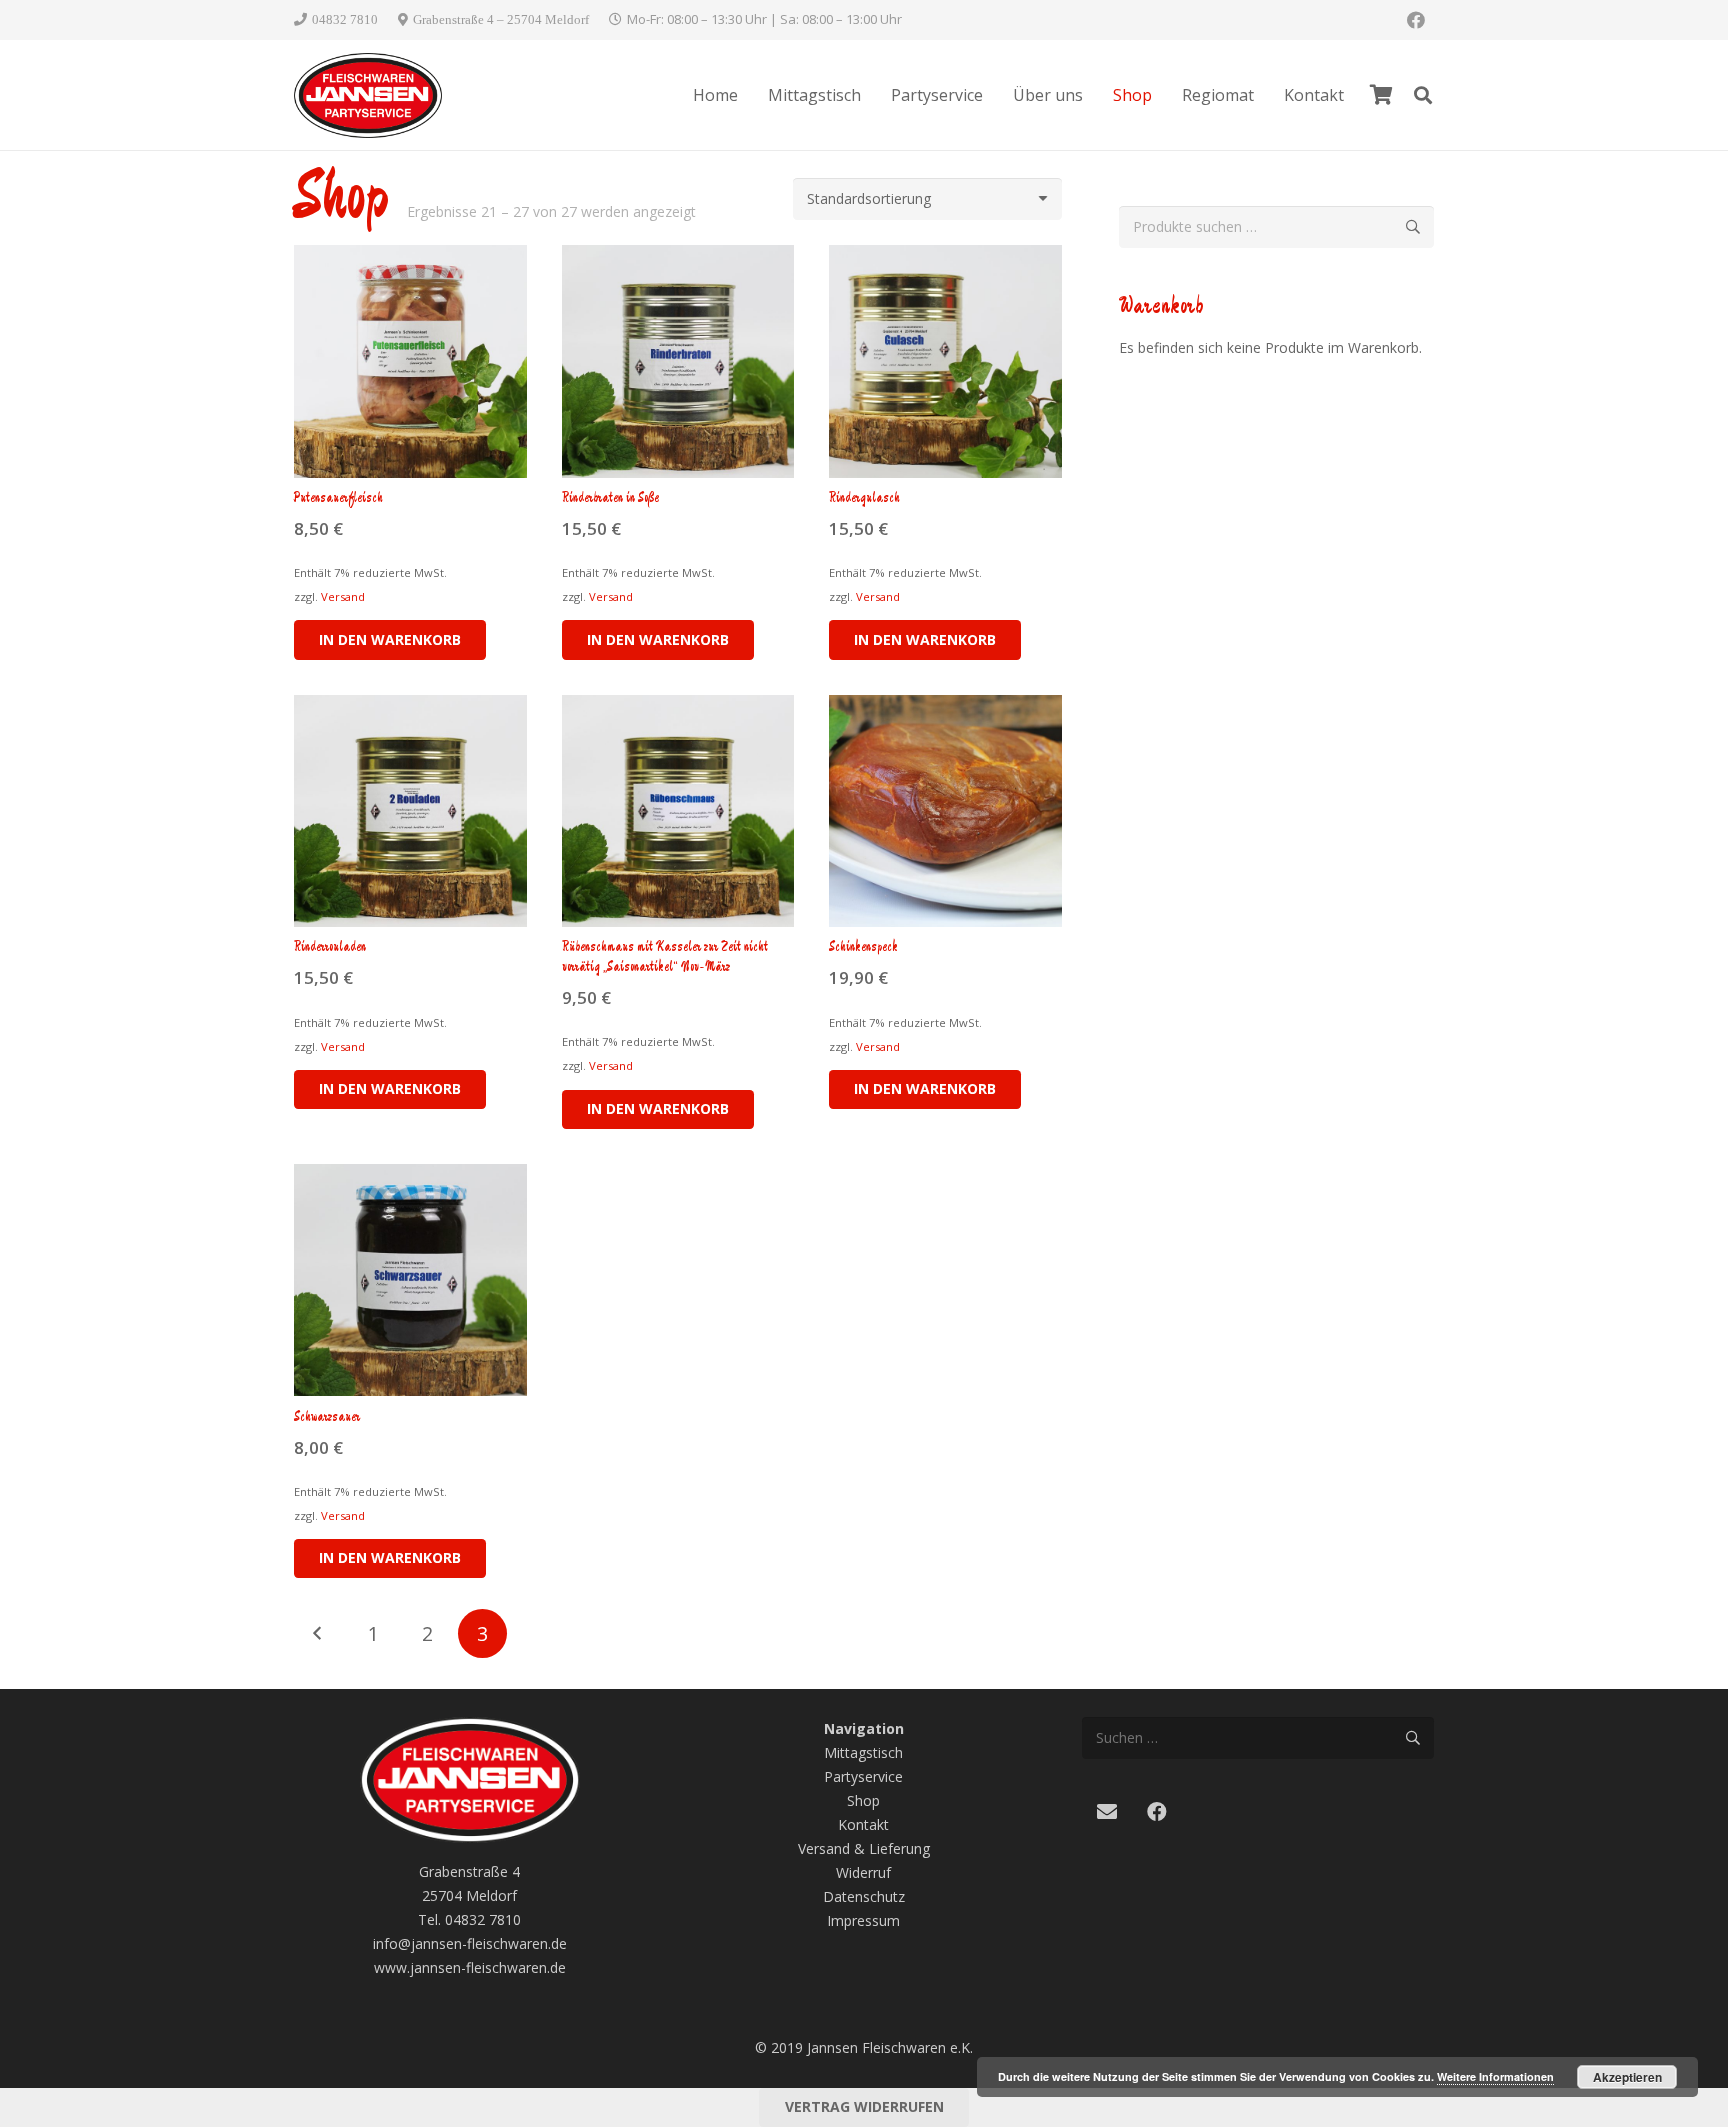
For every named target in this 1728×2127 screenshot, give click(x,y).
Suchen (1413, 226)
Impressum (863, 1920)
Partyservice (863, 1776)
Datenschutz (864, 1896)
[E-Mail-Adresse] (1107, 1812)
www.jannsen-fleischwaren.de (470, 1967)
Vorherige (318, 1633)
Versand (343, 596)
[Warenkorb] (1381, 95)
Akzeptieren (1627, 2077)
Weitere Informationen (1495, 2076)
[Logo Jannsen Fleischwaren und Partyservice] (368, 95)
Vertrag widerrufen (864, 2106)
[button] (1423, 95)
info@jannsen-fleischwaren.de (470, 1943)
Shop (863, 1800)
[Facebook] (1416, 20)
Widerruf (863, 1872)
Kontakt (863, 1824)
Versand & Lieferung (864, 1848)
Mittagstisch (863, 1752)
